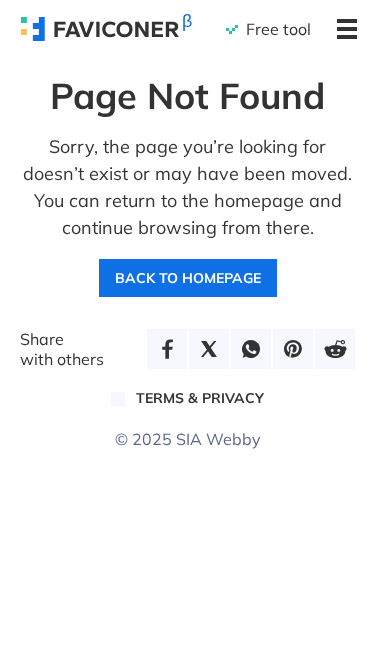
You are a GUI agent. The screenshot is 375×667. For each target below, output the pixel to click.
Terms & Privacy (200, 398)
